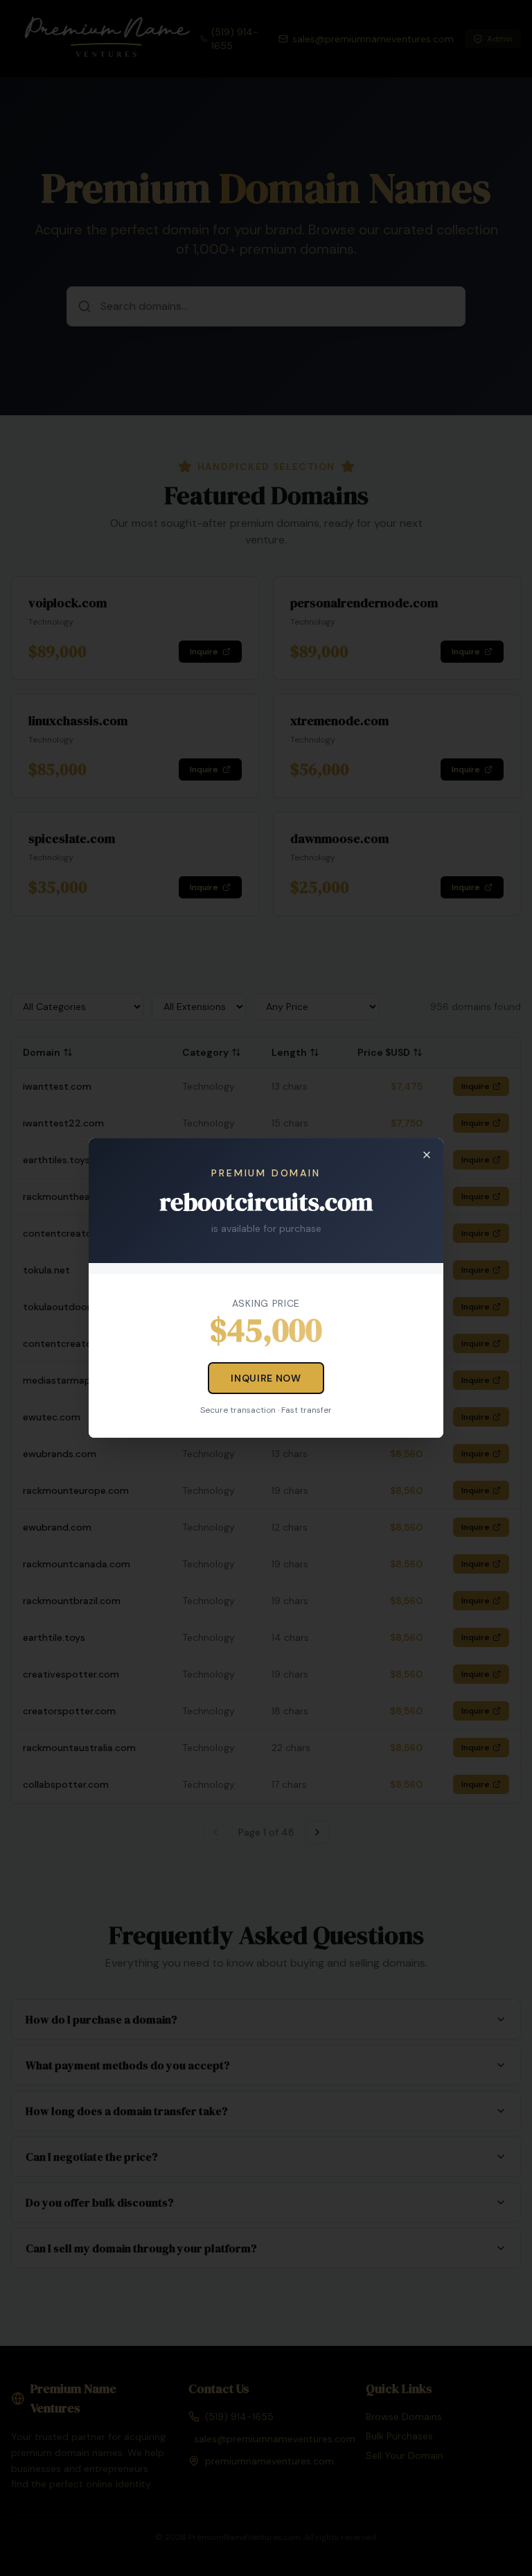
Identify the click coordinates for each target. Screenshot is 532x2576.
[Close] (427, 1155)
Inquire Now (266, 1378)
